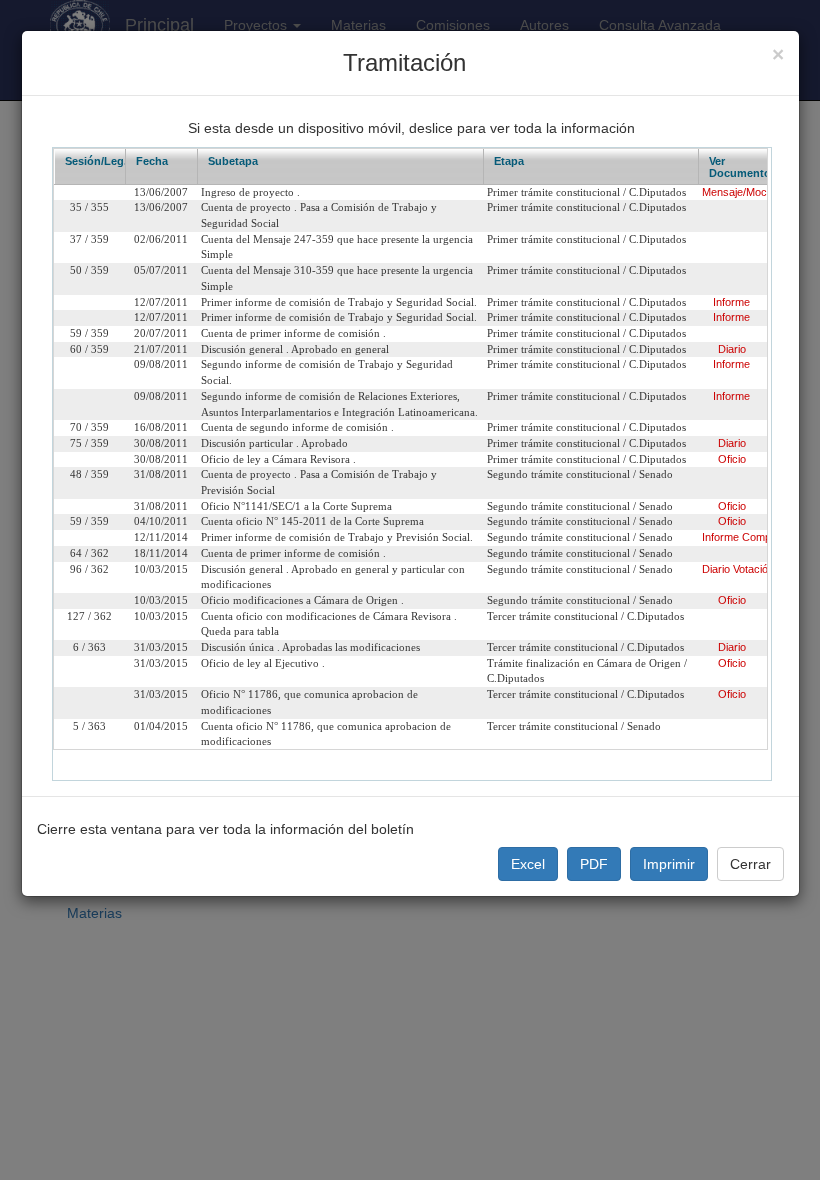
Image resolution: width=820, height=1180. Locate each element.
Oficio (732, 459)
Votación (753, 569)
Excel (528, 864)
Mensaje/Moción (741, 192)
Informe (731, 302)
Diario (732, 349)
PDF (594, 864)
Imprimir (669, 864)
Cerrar (750, 864)
